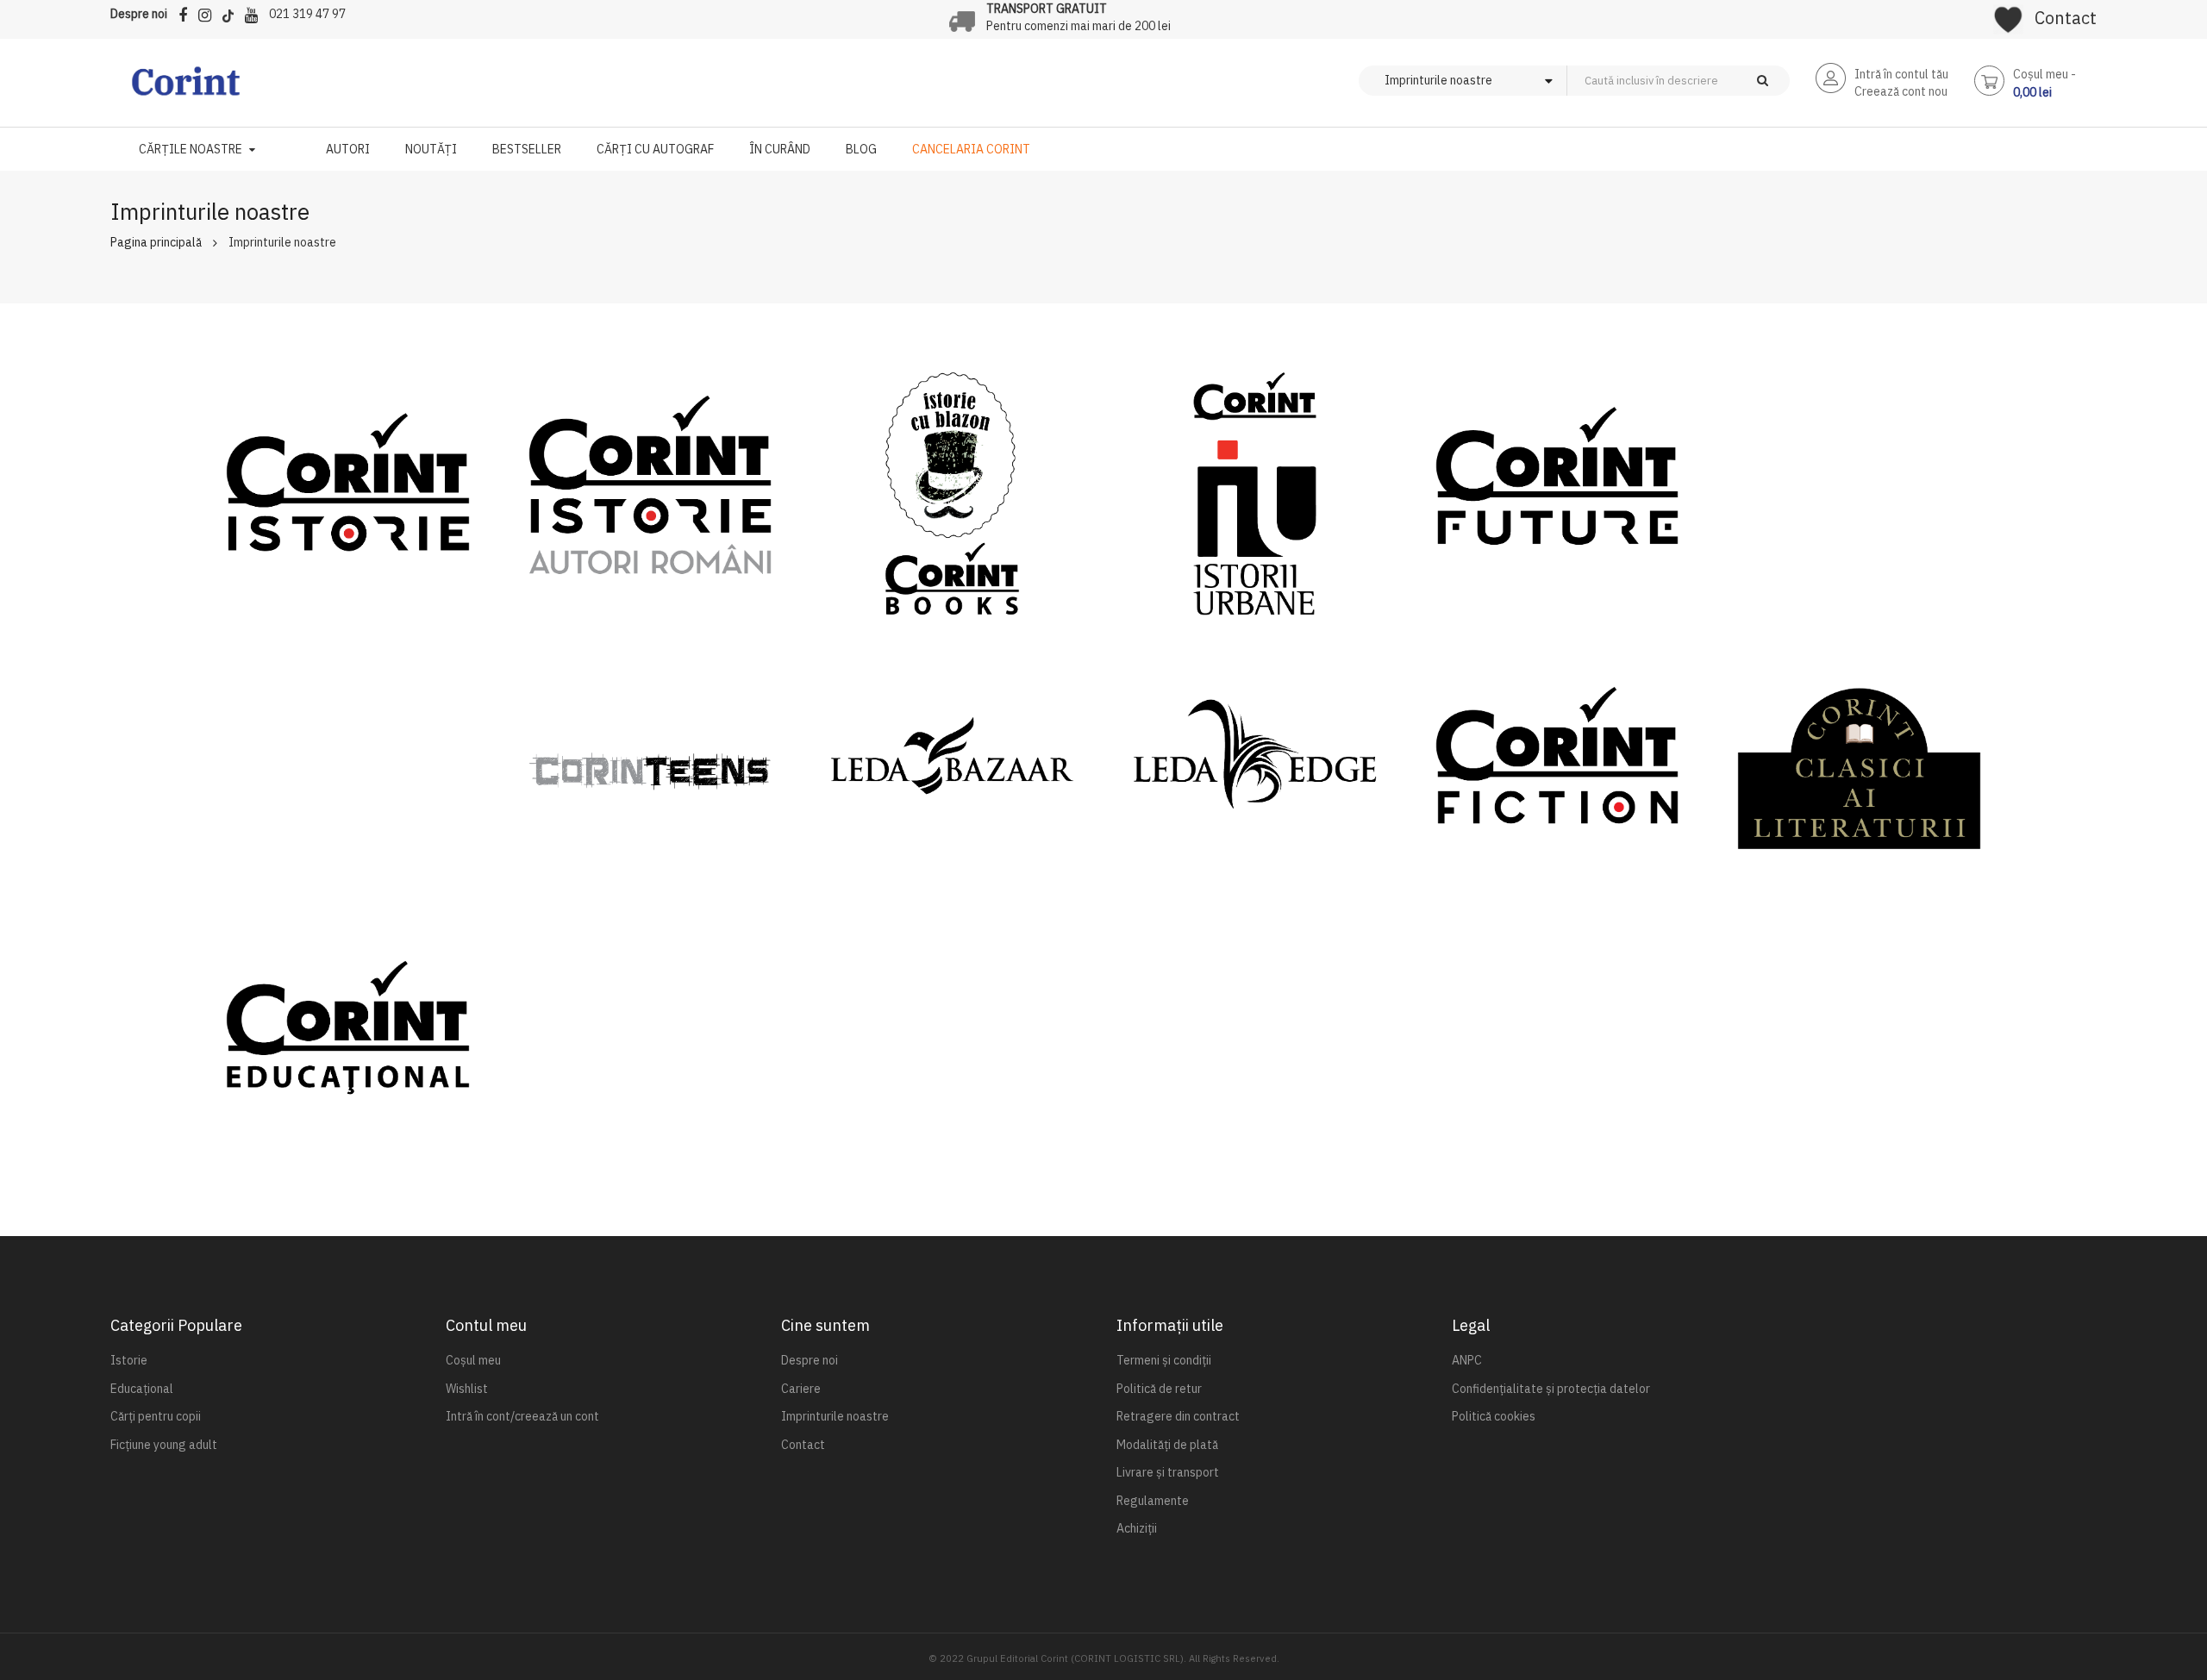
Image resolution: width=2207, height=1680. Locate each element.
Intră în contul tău (1901, 74)
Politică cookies (1494, 1416)
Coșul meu (473, 1360)
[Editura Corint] (186, 90)
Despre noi (139, 14)
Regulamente (1153, 1501)
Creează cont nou (1901, 91)
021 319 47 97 (307, 14)
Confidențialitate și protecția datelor (1551, 1389)
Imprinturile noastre (835, 1416)
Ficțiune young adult (164, 1445)
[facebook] (187, 12)
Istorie (129, 1360)
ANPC (1467, 1360)
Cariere (801, 1389)
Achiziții (1137, 1528)
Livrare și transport (1168, 1472)
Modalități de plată (1167, 1445)
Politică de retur (1159, 1389)
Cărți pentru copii (156, 1416)
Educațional (142, 1389)
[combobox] (1707, 81)
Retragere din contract (1178, 1416)
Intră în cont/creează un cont (522, 1416)
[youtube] (256, 12)
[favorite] (2008, 14)
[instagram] (209, 12)
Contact (2066, 18)
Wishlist (467, 1389)
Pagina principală (156, 242)
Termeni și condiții (1164, 1360)
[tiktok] (232, 12)
